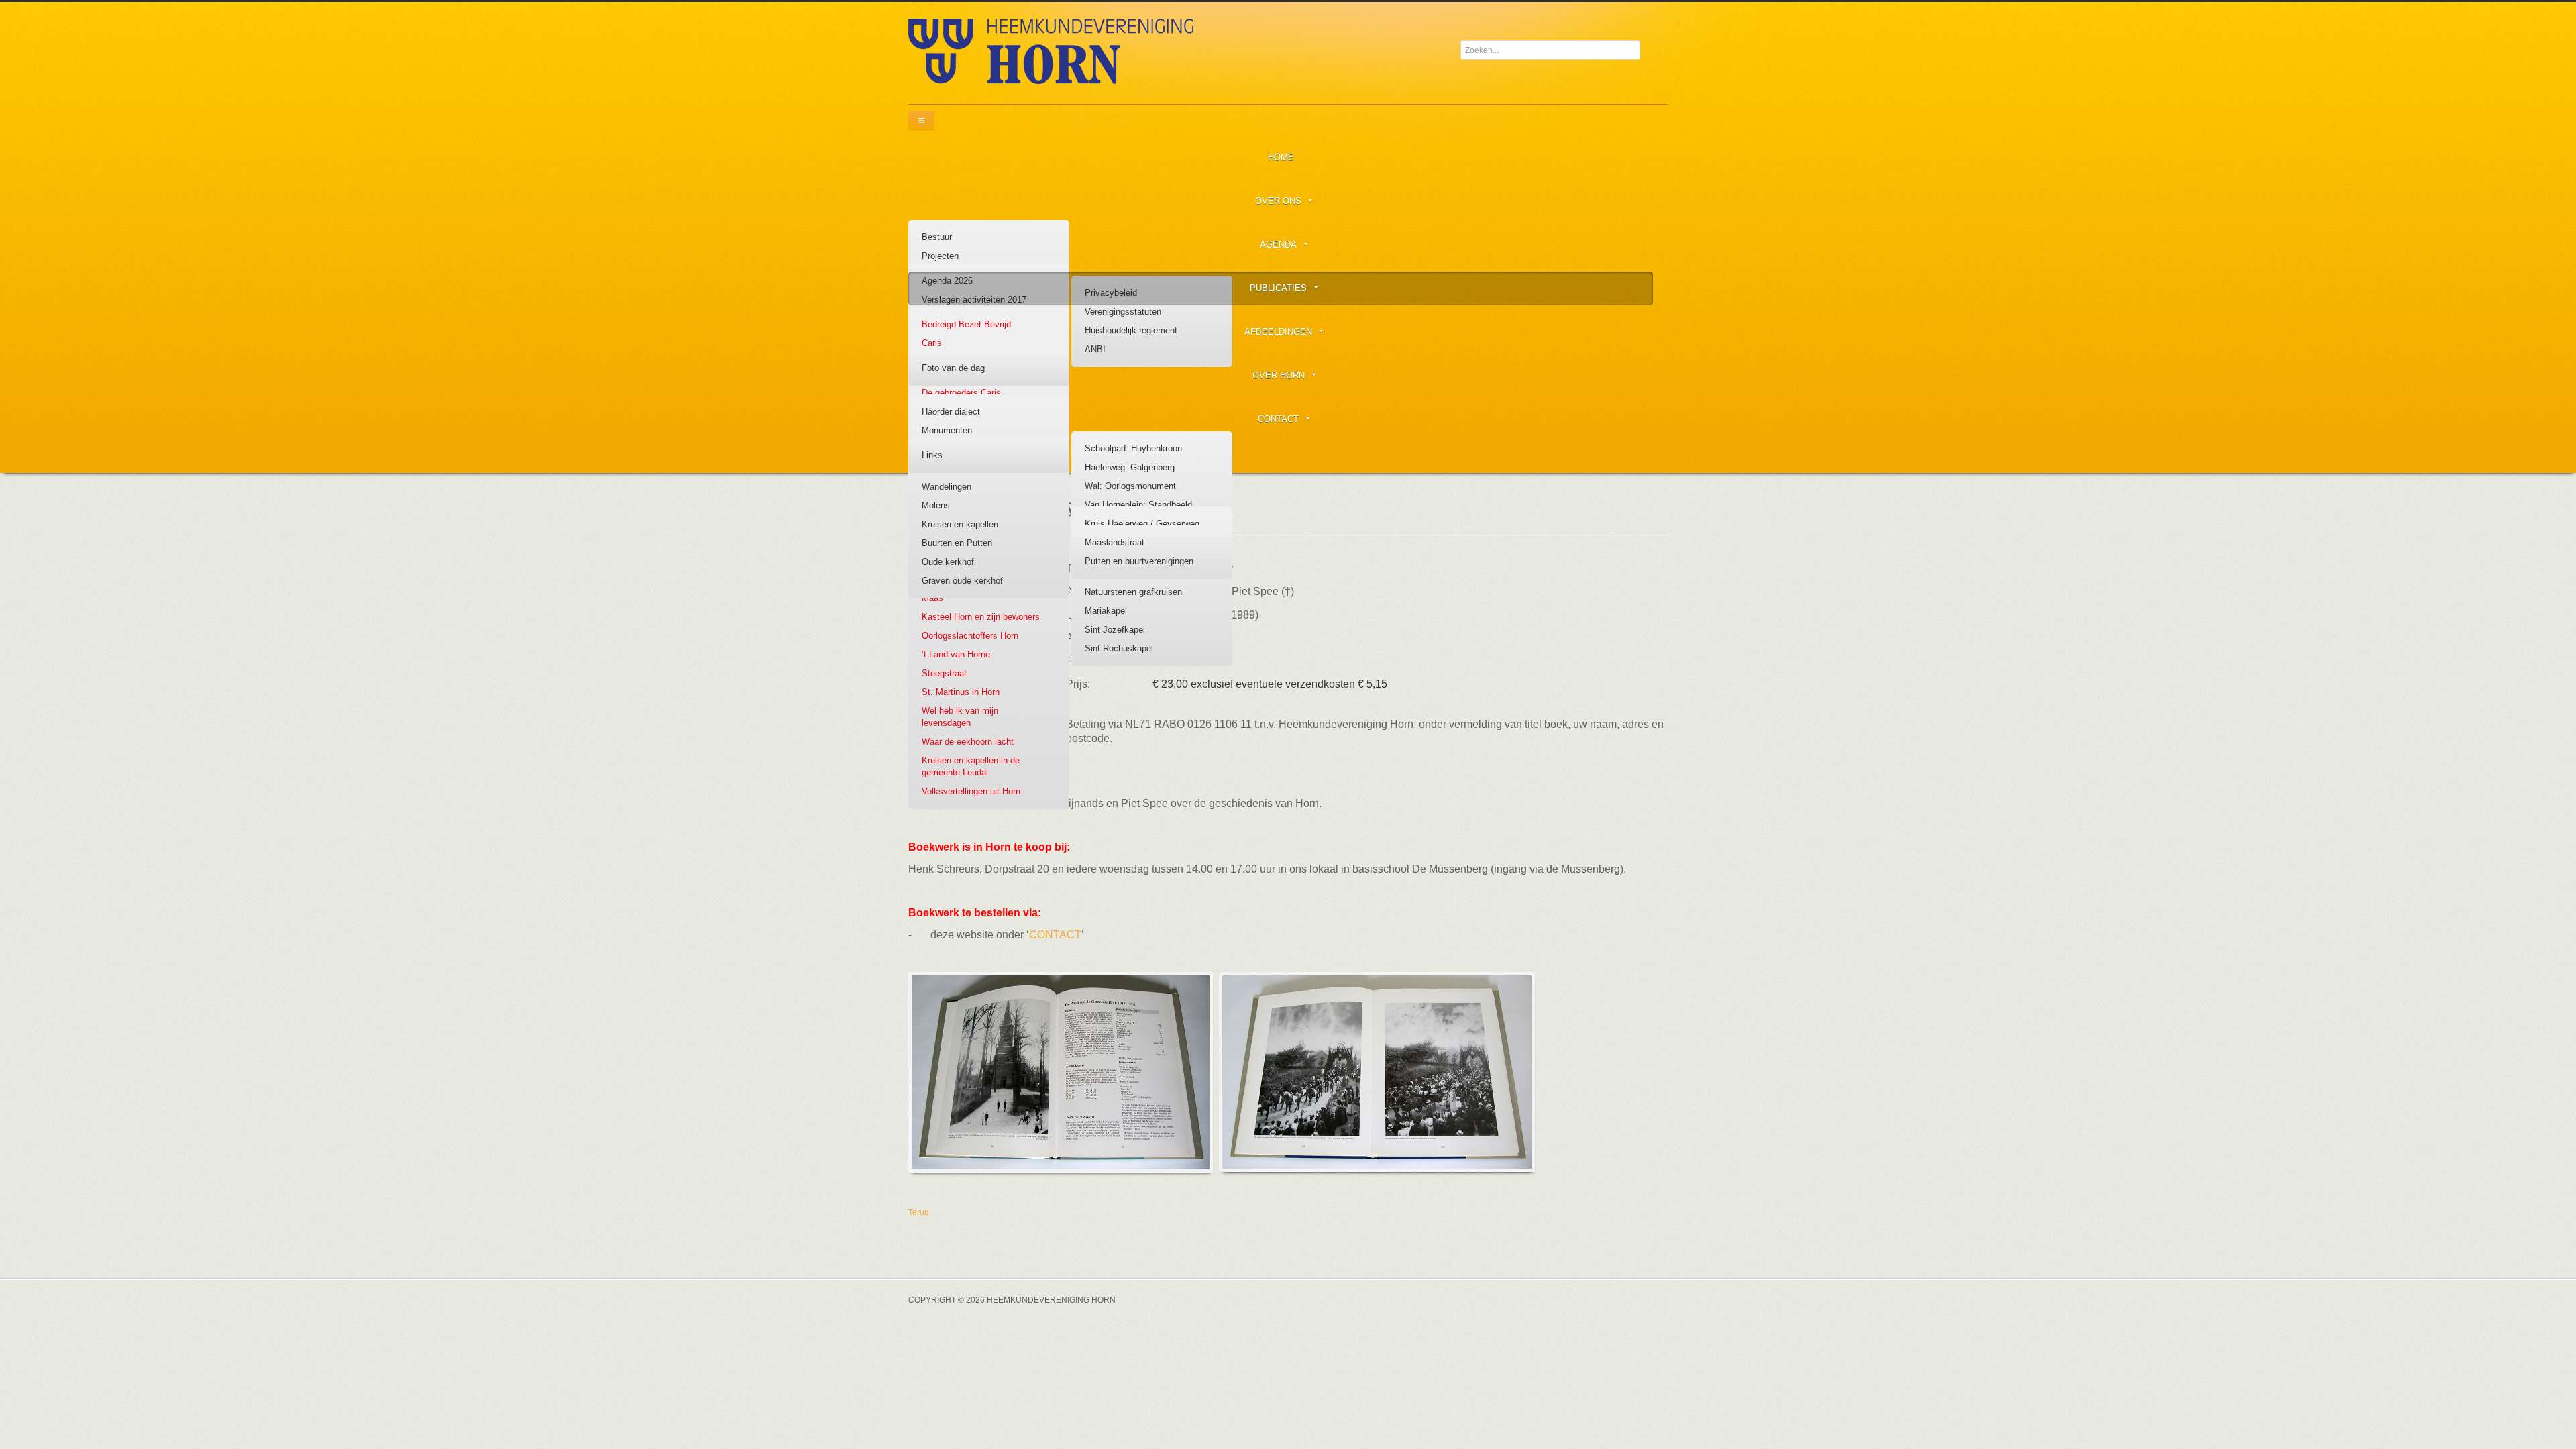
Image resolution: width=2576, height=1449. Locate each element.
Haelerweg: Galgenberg (1130, 467)
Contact (1278, 419)
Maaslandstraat (1115, 542)
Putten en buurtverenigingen (1139, 561)
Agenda (1278, 245)
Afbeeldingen (1278, 332)
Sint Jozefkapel (1115, 630)
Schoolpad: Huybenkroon (1133, 448)
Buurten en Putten (957, 543)
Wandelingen (947, 487)
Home (1281, 157)
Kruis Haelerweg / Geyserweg (1142, 524)
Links (932, 455)
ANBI (1095, 349)
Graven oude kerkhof (962, 581)
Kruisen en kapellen (960, 524)
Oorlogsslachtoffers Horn (970, 636)
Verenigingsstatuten (1123, 312)
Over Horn (1279, 375)
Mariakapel (1106, 611)
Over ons (1278, 201)
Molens (936, 505)
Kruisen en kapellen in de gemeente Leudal (971, 766)
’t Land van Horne (956, 654)
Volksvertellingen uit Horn (971, 791)
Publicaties (1278, 288)
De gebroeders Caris (961, 393)
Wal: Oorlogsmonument (1130, 486)
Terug (919, 1212)
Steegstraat (944, 673)
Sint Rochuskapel (1119, 648)
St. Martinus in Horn (961, 692)
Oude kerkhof (948, 562)
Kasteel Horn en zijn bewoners (981, 617)
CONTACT (1055, 935)
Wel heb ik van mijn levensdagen (960, 717)
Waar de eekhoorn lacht (968, 742)
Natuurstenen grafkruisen (1133, 592)
